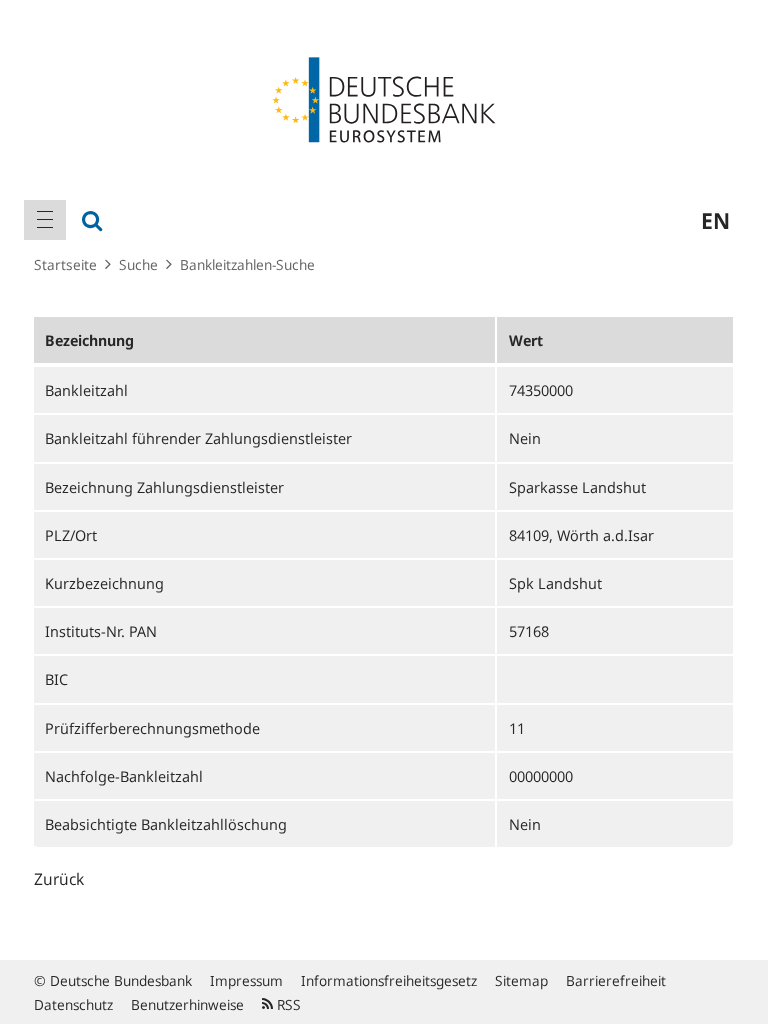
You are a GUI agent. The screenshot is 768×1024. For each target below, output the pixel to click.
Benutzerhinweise (187, 1004)
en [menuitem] (715, 220)
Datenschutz (73, 1004)
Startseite (65, 264)
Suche (138, 264)
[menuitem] (45, 220)
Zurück (59, 879)
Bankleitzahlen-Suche (247, 264)
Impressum (246, 980)
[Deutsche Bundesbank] (384, 98)
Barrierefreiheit (616, 980)
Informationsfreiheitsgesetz (389, 980)
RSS (287, 1004)
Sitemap (521, 980)
